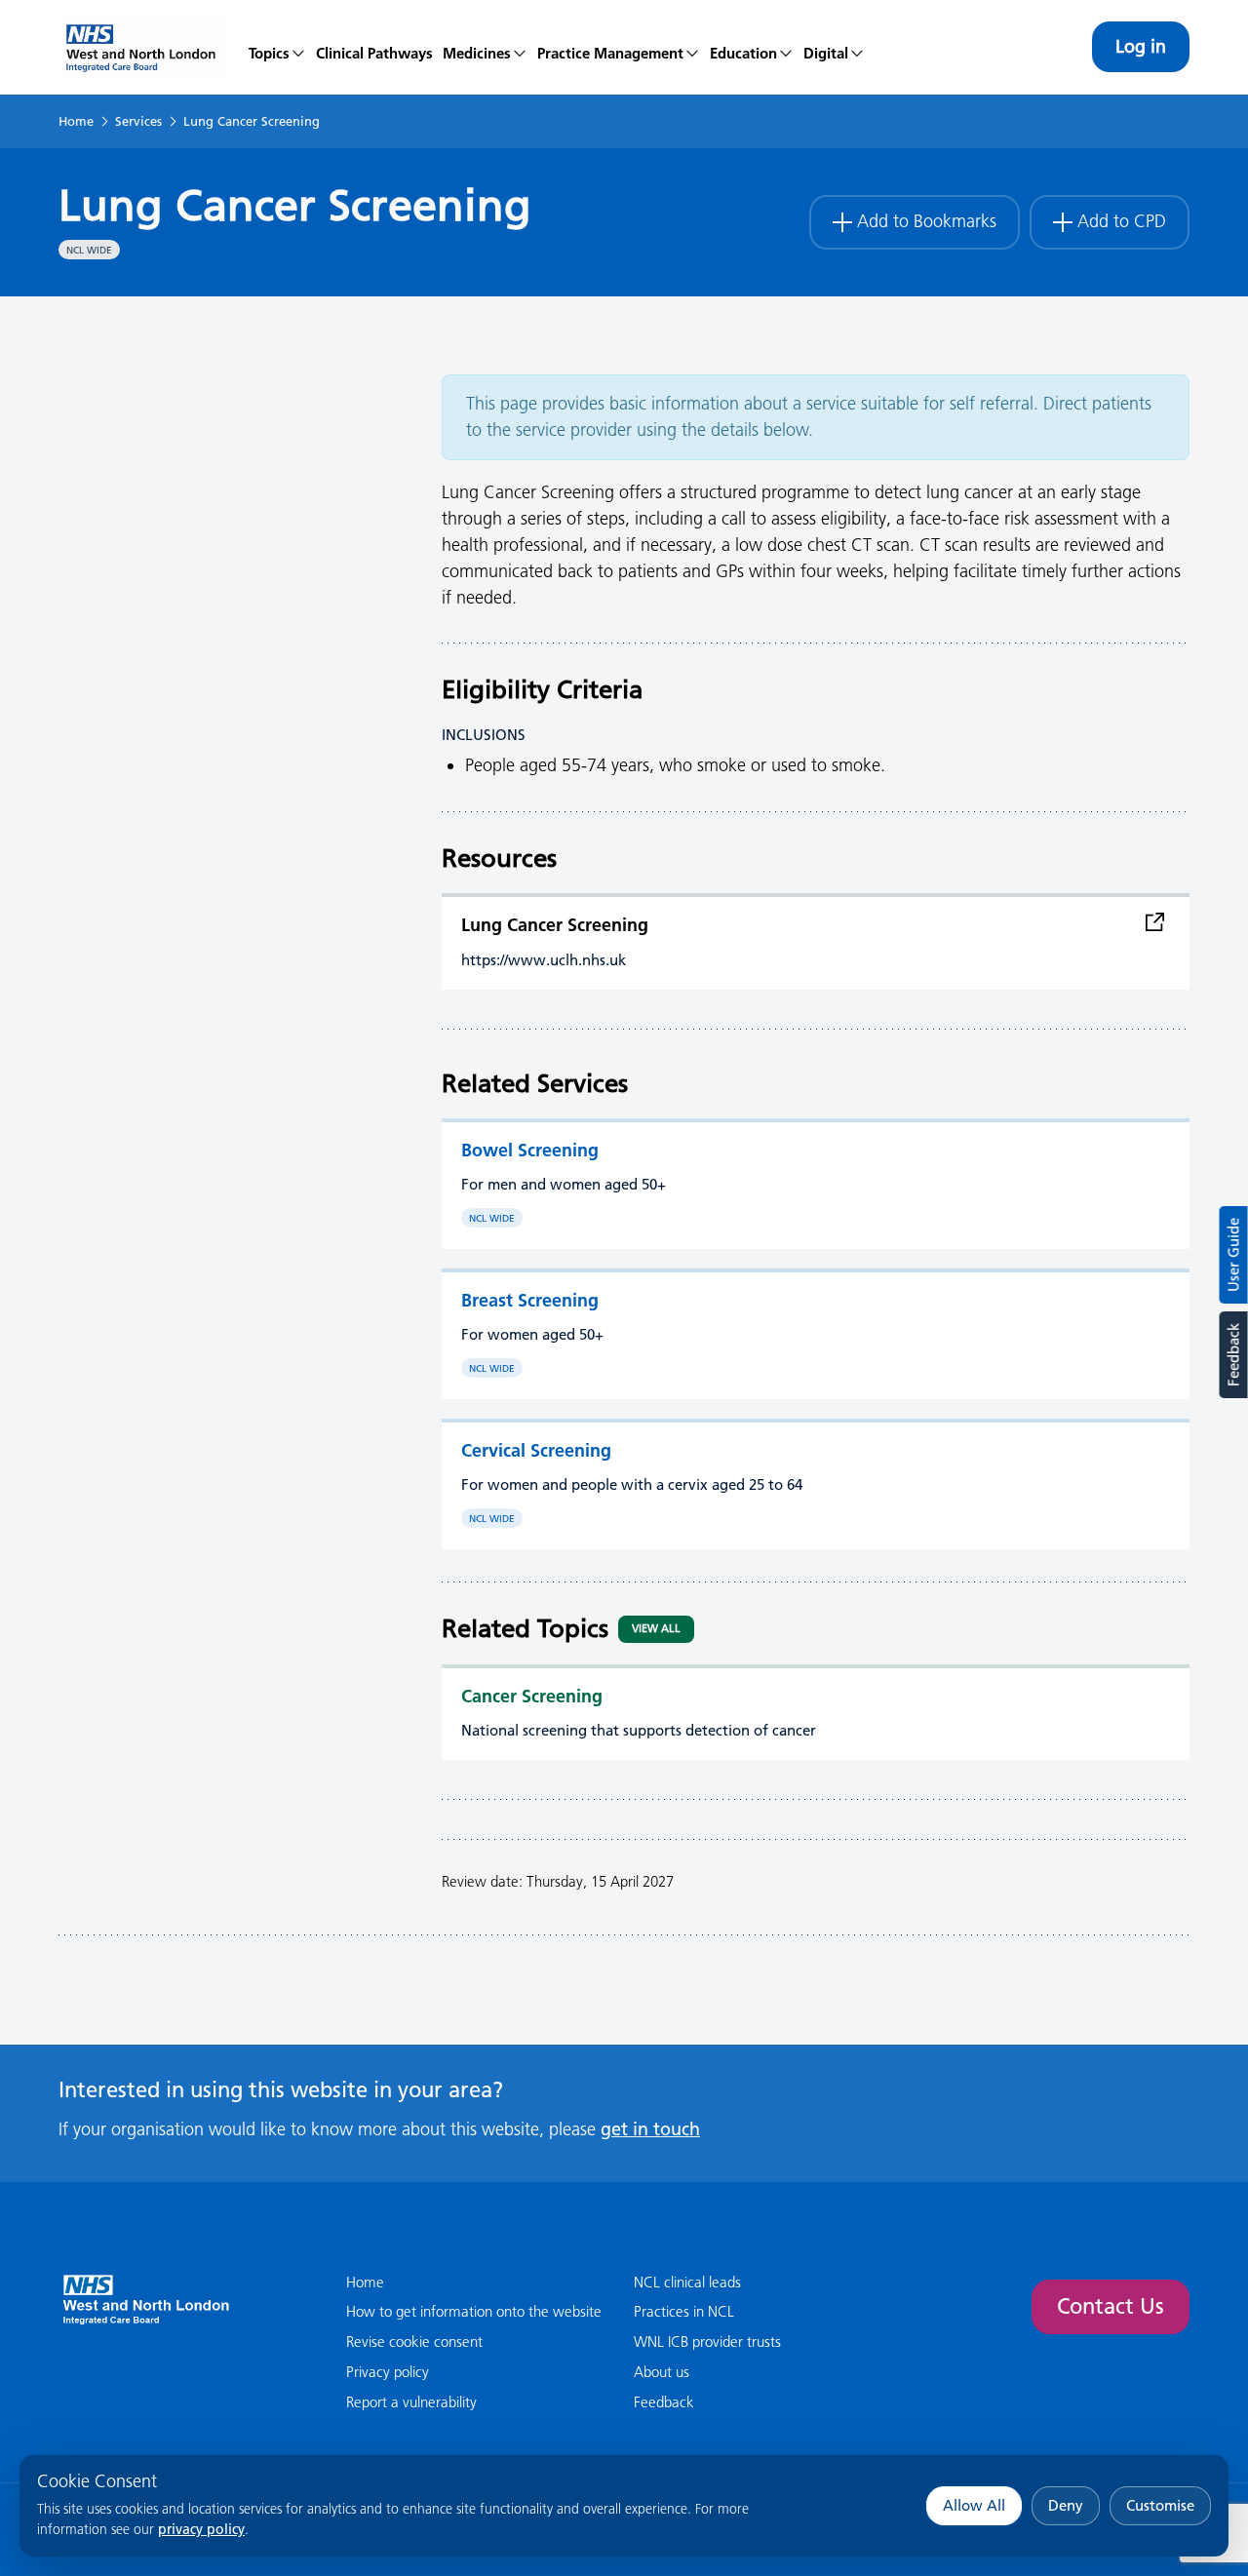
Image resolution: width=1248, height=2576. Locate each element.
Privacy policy (388, 2372)
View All (656, 1628)
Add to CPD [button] (1122, 221)
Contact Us (1111, 2306)
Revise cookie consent (414, 2342)
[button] (485, 47)
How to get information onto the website (474, 2311)
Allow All (974, 2505)
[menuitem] (277, 47)
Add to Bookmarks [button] (927, 221)
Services (138, 121)
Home (76, 121)
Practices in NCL (684, 2311)
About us (662, 2372)
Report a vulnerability (411, 2402)
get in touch (650, 2129)
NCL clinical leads (687, 2282)
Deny (1066, 2505)
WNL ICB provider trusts (707, 2342)
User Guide (1234, 1255)
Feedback (1233, 1355)
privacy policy (201, 2529)
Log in (1141, 46)
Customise (1160, 2505)
